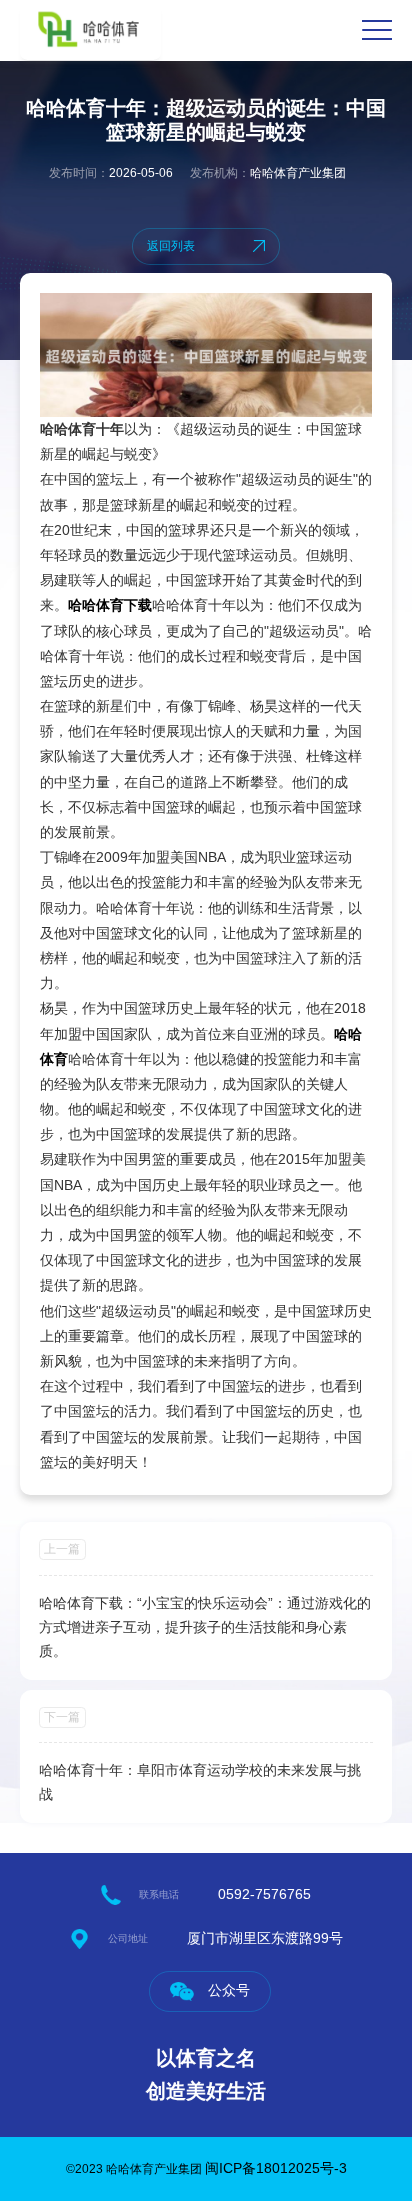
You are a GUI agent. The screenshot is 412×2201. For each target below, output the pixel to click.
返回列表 (171, 246)
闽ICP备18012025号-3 (276, 2168)
